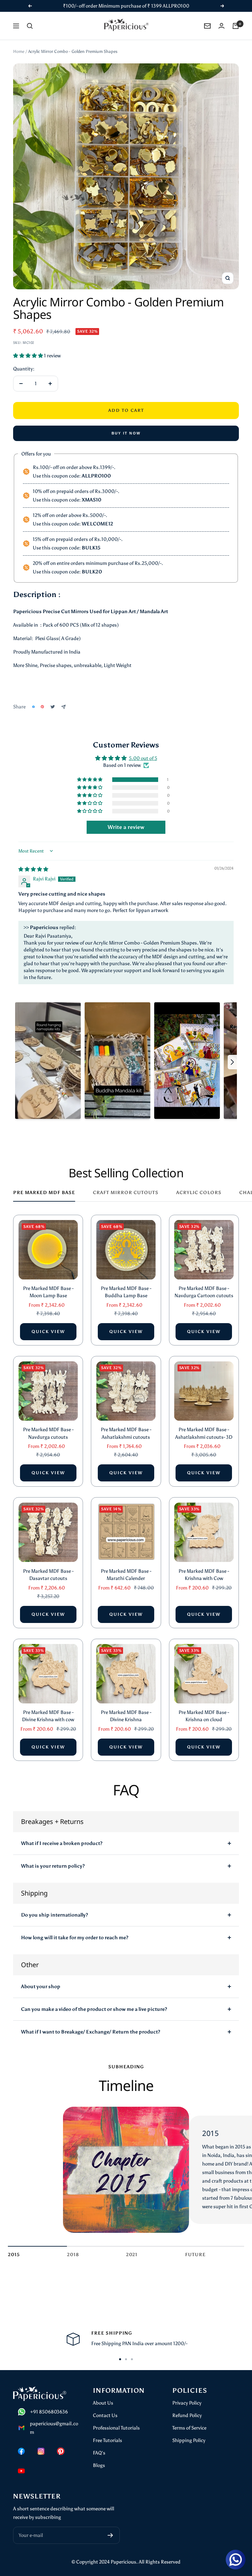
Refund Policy (187, 2415)
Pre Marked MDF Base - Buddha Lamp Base (126, 1292)
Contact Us (105, 2415)
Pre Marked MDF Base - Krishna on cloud (204, 1716)
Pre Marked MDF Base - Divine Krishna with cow (48, 1716)
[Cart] (236, 26)
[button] (29, 356)
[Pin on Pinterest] (42, 707)
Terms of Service (189, 2428)
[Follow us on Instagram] (41, 2451)
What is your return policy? (53, 1866)
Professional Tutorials (116, 2428)
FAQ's (99, 2453)
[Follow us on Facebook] (21, 2451)
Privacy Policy (187, 2403)
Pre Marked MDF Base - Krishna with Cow (204, 1575)
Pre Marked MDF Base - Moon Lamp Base (48, 1292)
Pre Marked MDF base (44, 1193)
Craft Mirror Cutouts (126, 1193)
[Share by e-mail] (63, 707)
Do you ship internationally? (54, 1915)
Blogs (99, 2465)
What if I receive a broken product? (62, 1843)
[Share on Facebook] (33, 707)
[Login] (221, 26)
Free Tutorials (107, 2440)
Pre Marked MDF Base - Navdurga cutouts (48, 1433)
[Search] (30, 26)
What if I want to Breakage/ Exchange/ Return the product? (91, 2032)
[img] (33, 869)
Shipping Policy (189, 2440)
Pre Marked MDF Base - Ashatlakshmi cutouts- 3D (204, 1433)
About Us (103, 2403)
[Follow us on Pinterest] (61, 2451)
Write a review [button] (126, 827)
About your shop (41, 1987)
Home (19, 51)
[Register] (110, 2535)
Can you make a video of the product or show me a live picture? (94, 2009)
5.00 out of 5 (143, 758)
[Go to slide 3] (132, 2359)
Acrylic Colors (199, 1193)
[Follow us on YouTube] (21, 2471)
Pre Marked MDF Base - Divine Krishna (126, 1716)
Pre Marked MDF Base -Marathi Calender (126, 1575)
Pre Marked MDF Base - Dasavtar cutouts (48, 1575)
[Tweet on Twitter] (53, 707)
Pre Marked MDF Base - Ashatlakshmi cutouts (126, 1433)
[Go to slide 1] (120, 2359)
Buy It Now (126, 433)
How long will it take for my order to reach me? (75, 1938)
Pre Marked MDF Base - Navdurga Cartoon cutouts (204, 1292)
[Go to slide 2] (126, 2359)
